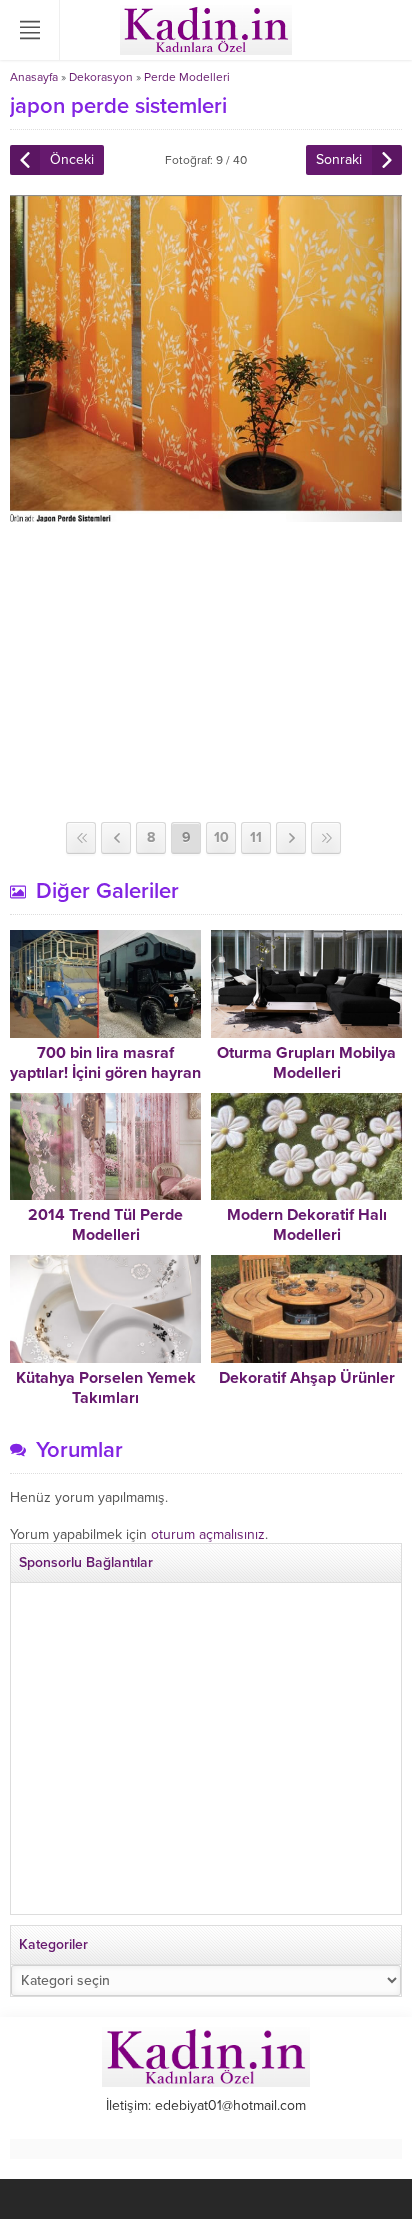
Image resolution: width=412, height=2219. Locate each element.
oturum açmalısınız (208, 1534)
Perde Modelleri (187, 77)
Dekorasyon (101, 77)
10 (221, 837)
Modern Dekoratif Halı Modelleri (307, 1225)
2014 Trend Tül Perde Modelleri (105, 1225)
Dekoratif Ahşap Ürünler (307, 1378)
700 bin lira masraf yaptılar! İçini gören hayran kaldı (105, 1073)
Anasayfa (34, 77)
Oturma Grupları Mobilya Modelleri (306, 1063)
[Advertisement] (206, 672)
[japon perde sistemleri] (206, 513)
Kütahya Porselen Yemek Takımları (106, 1388)
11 (256, 837)
